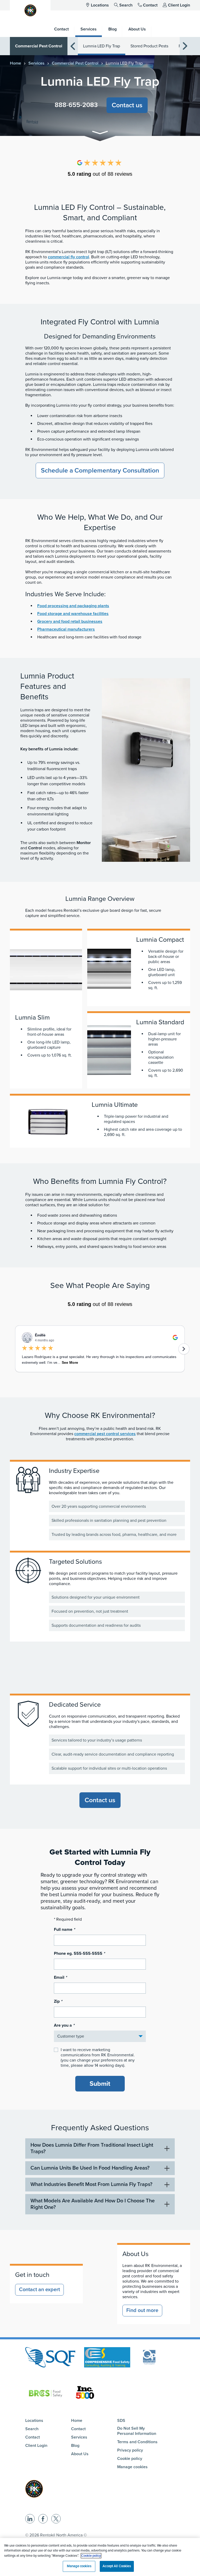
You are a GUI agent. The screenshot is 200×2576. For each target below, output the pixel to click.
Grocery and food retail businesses (70, 621)
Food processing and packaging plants (73, 606)
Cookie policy (130, 2459)
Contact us (127, 105)
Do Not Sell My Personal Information (137, 2431)
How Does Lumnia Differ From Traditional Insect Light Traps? (92, 2148)
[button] (100, 133)
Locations (100, 5)
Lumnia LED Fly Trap (102, 46)
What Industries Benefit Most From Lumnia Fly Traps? (91, 2184)
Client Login (179, 5)
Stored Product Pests (149, 46)
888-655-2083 (76, 105)
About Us (80, 2454)
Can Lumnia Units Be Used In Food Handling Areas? (90, 2168)
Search (126, 5)
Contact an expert (39, 2290)
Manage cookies (132, 2467)
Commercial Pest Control (39, 46)
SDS (121, 2421)
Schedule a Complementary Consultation (100, 470)
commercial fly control (68, 257)
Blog (75, 2446)
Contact (150, 5)
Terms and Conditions (137, 2442)
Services (36, 63)
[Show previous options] (73, 46)
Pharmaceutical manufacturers (66, 629)
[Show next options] (185, 46)
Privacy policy (130, 2450)
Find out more (142, 2310)
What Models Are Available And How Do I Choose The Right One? (93, 2204)
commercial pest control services (105, 1434)
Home (15, 63)
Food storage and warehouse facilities (73, 614)
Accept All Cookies (117, 2566)
